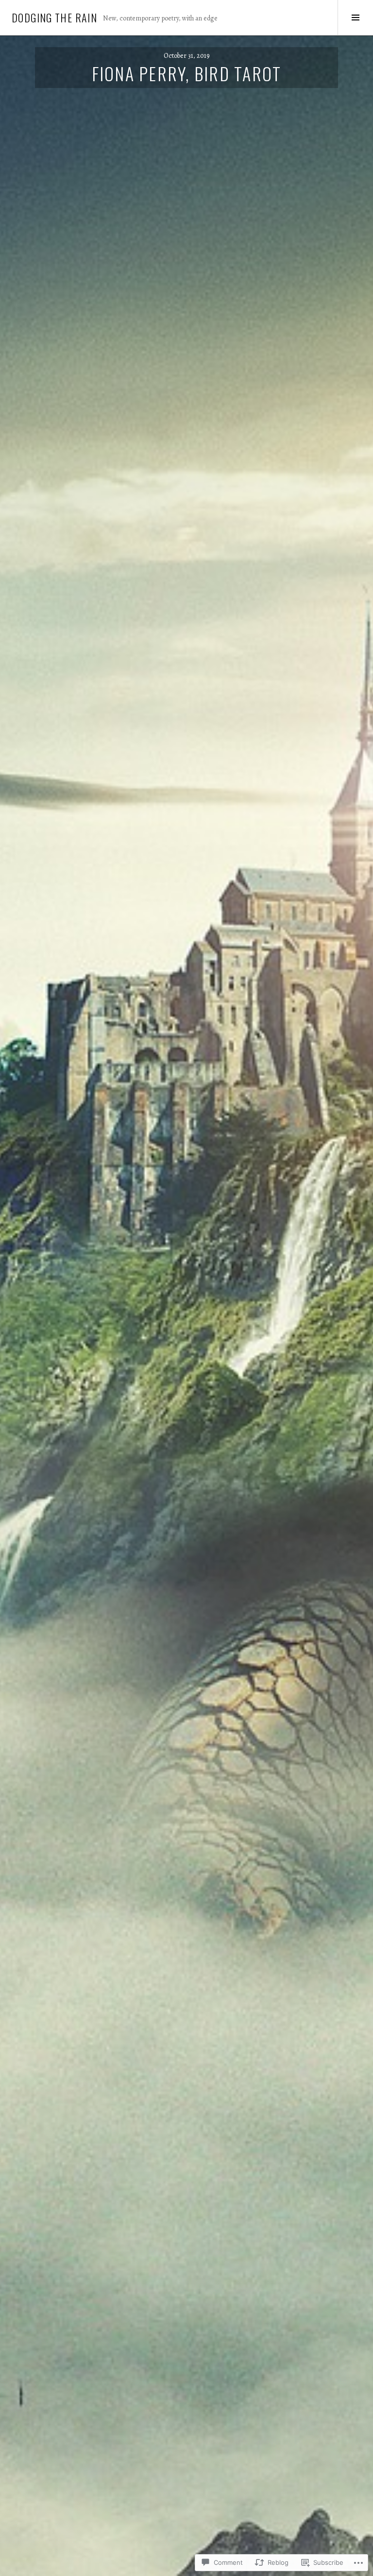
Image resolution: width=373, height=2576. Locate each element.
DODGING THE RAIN (54, 18)
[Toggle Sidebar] (355, 18)
